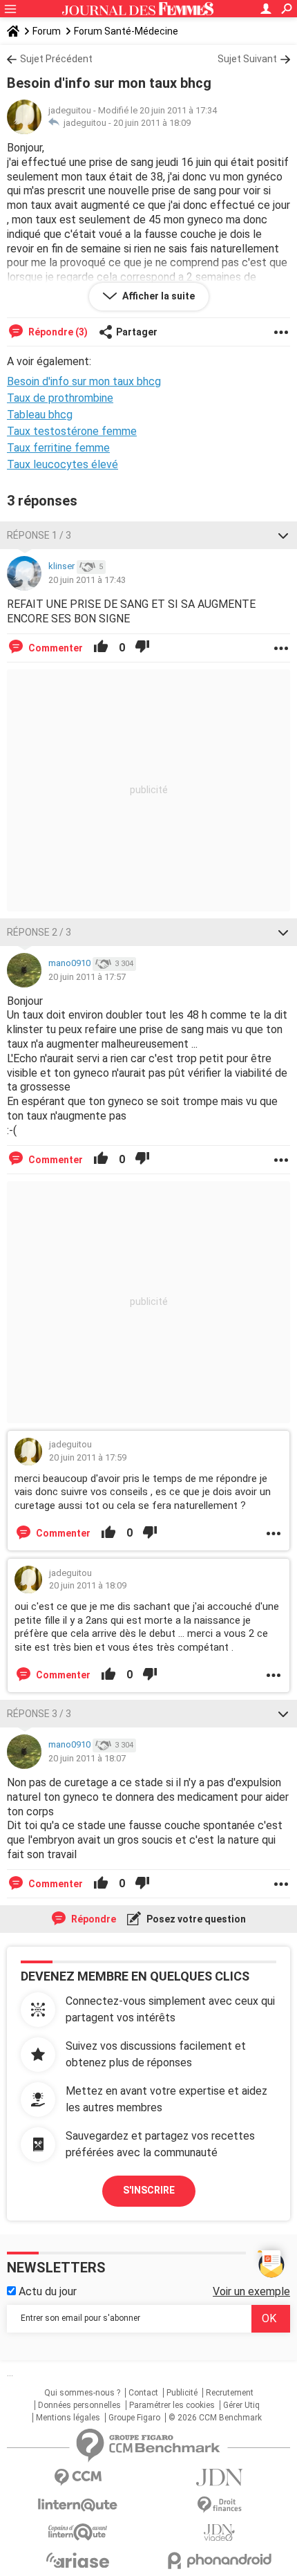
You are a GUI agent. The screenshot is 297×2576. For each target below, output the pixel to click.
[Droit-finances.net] (219, 2505)
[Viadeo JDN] (219, 2533)
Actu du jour (46, 2291)
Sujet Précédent (56, 59)
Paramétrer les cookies (172, 2405)
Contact (143, 2393)
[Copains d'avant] (78, 2532)
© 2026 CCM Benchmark (215, 2418)
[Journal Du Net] (219, 2477)
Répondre (93, 1919)
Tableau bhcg (40, 415)
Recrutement (230, 2393)
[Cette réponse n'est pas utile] (142, 648)
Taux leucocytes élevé (63, 464)
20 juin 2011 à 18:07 (87, 1758)
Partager (137, 332)
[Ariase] (78, 2560)
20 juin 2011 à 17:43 (87, 580)
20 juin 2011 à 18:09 (152, 123)
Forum (47, 31)
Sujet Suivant (247, 59)
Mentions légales (68, 2418)
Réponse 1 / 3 (39, 535)
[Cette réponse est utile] (101, 648)
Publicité (182, 2393)
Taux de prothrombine (60, 398)
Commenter (55, 648)
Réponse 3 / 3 (39, 1714)
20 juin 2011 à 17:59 (88, 1457)
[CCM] (78, 2477)
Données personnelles (79, 2405)
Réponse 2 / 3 (39, 932)
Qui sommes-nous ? (82, 2393)
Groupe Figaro (134, 2418)
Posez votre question (195, 1919)
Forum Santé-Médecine (126, 31)
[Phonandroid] (219, 2560)
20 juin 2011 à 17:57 (87, 977)
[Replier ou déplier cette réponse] (283, 535)
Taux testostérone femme (72, 431)
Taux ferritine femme (58, 448)
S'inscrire (149, 2190)
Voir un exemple (251, 2291)
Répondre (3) (57, 332)
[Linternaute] (78, 2505)
